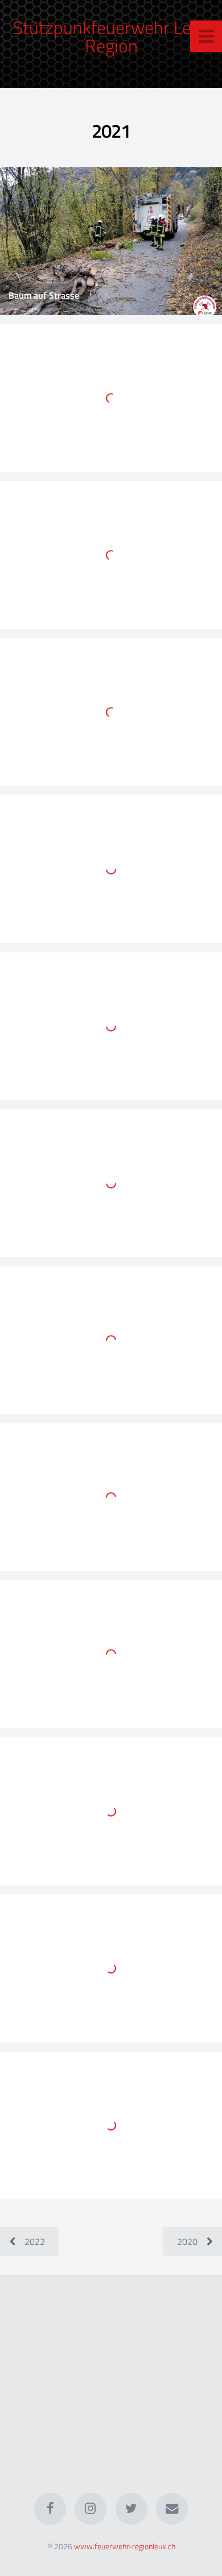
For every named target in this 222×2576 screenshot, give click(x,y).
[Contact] (172, 2509)
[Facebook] (50, 2509)
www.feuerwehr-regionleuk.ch (125, 2546)
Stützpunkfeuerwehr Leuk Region (111, 36)
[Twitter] (131, 2509)
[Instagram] (91, 2509)
